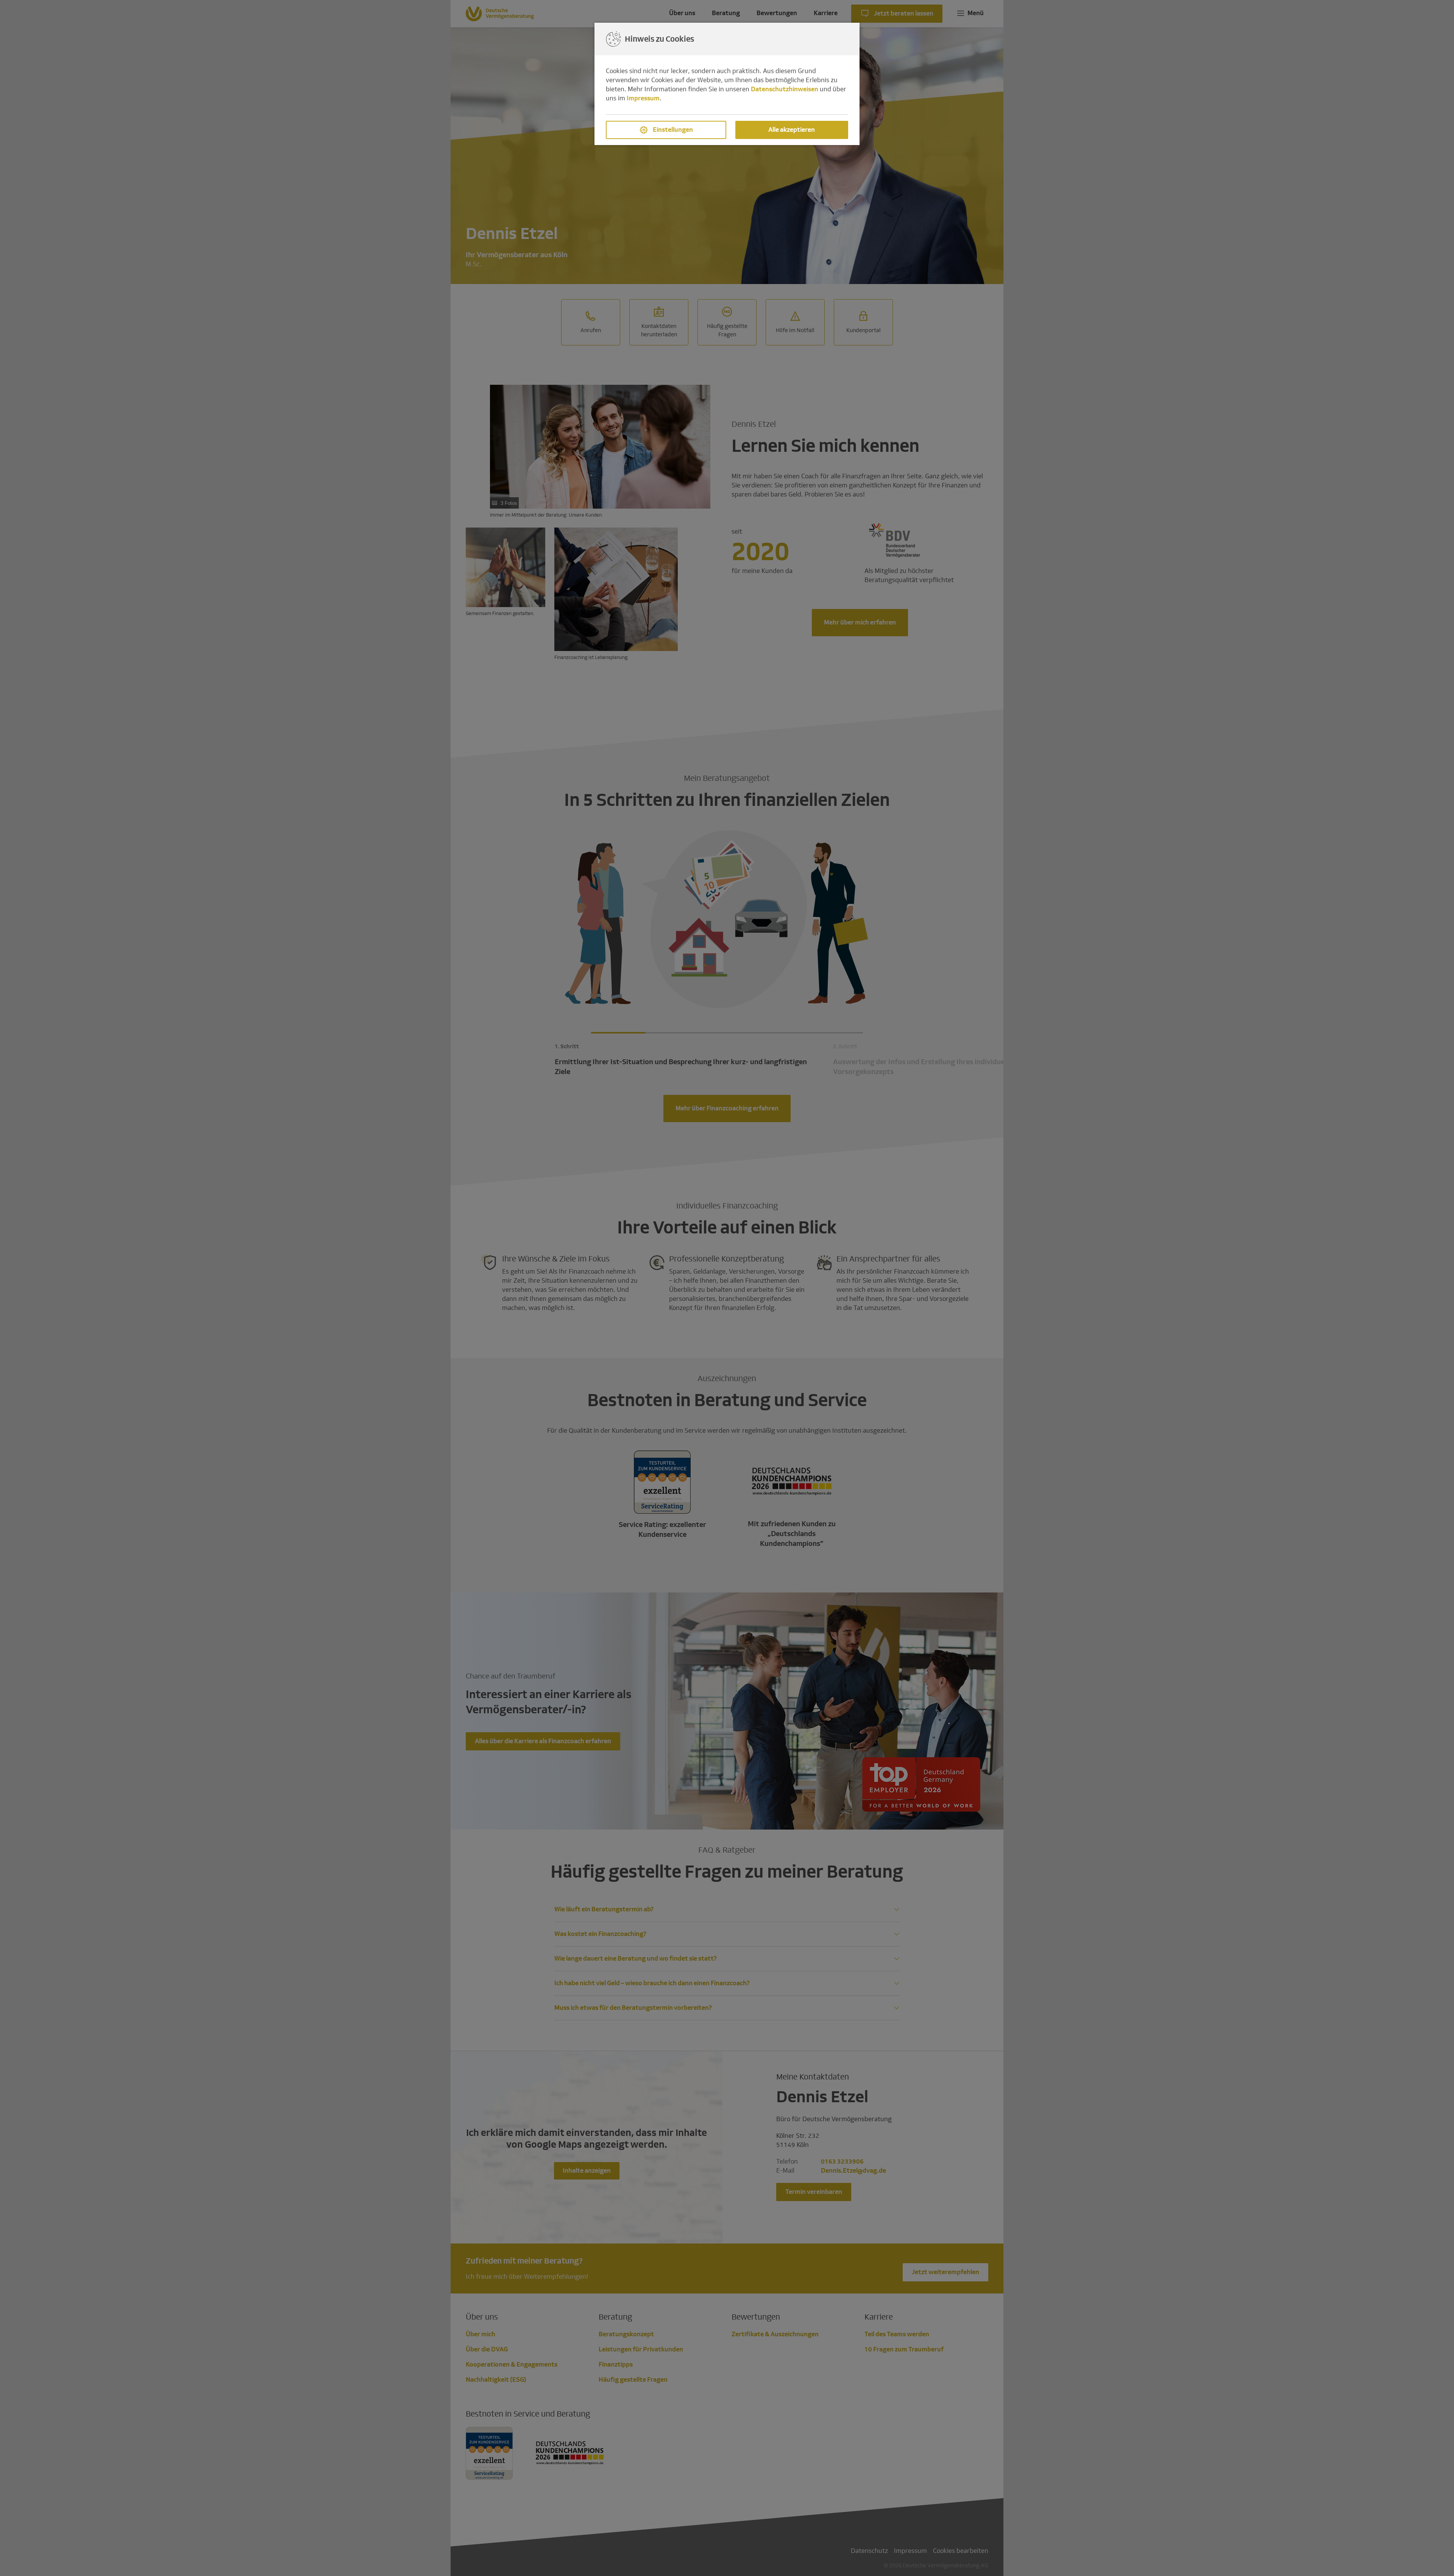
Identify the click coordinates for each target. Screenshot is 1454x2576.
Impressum (643, 98)
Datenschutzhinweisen (785, 89)
